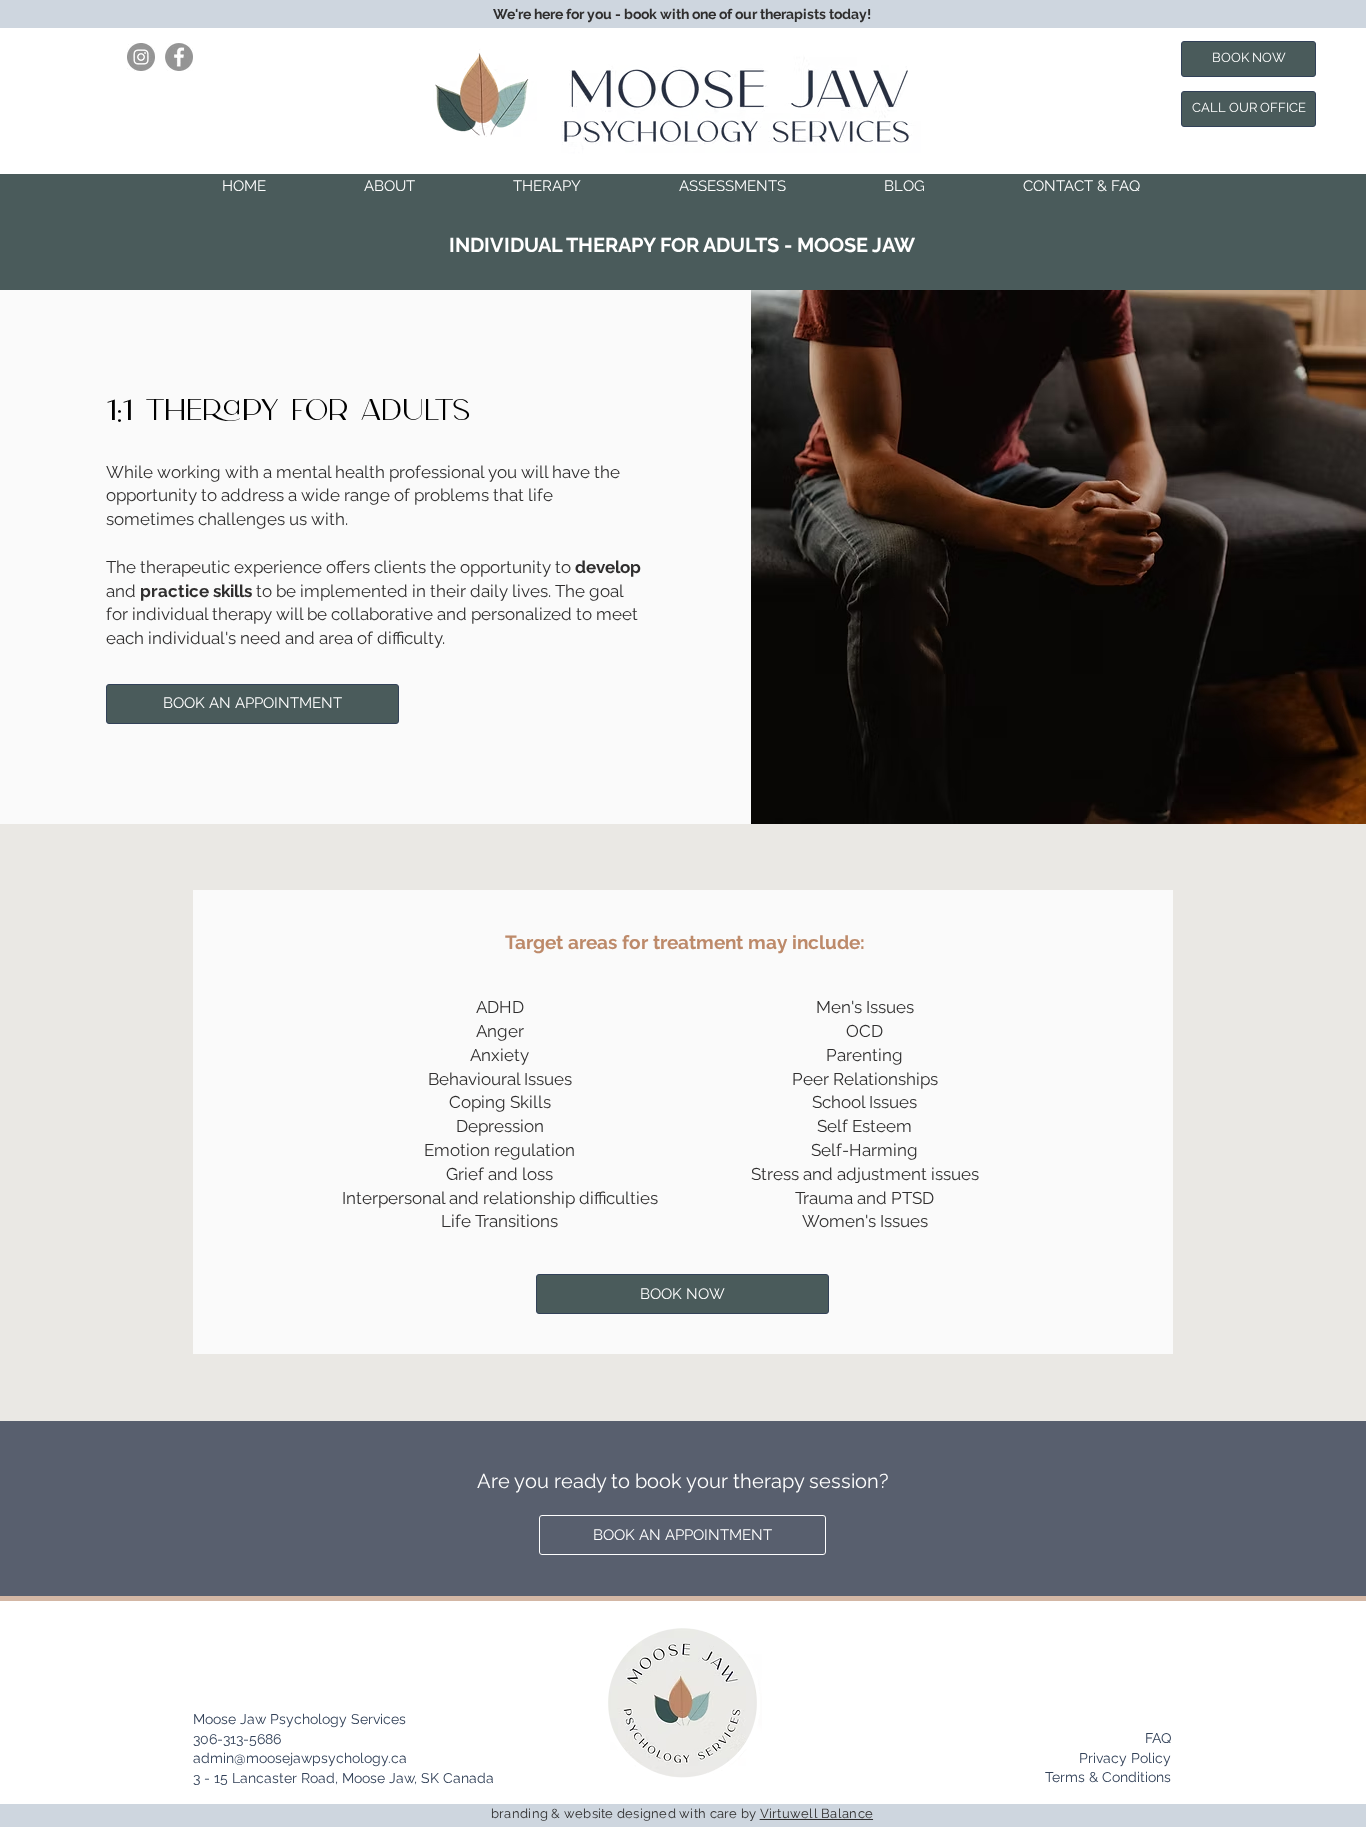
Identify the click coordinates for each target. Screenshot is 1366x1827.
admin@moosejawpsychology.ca (300, 1758)
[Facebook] (179, 57)
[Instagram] (141, 57)
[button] (389, 186)
